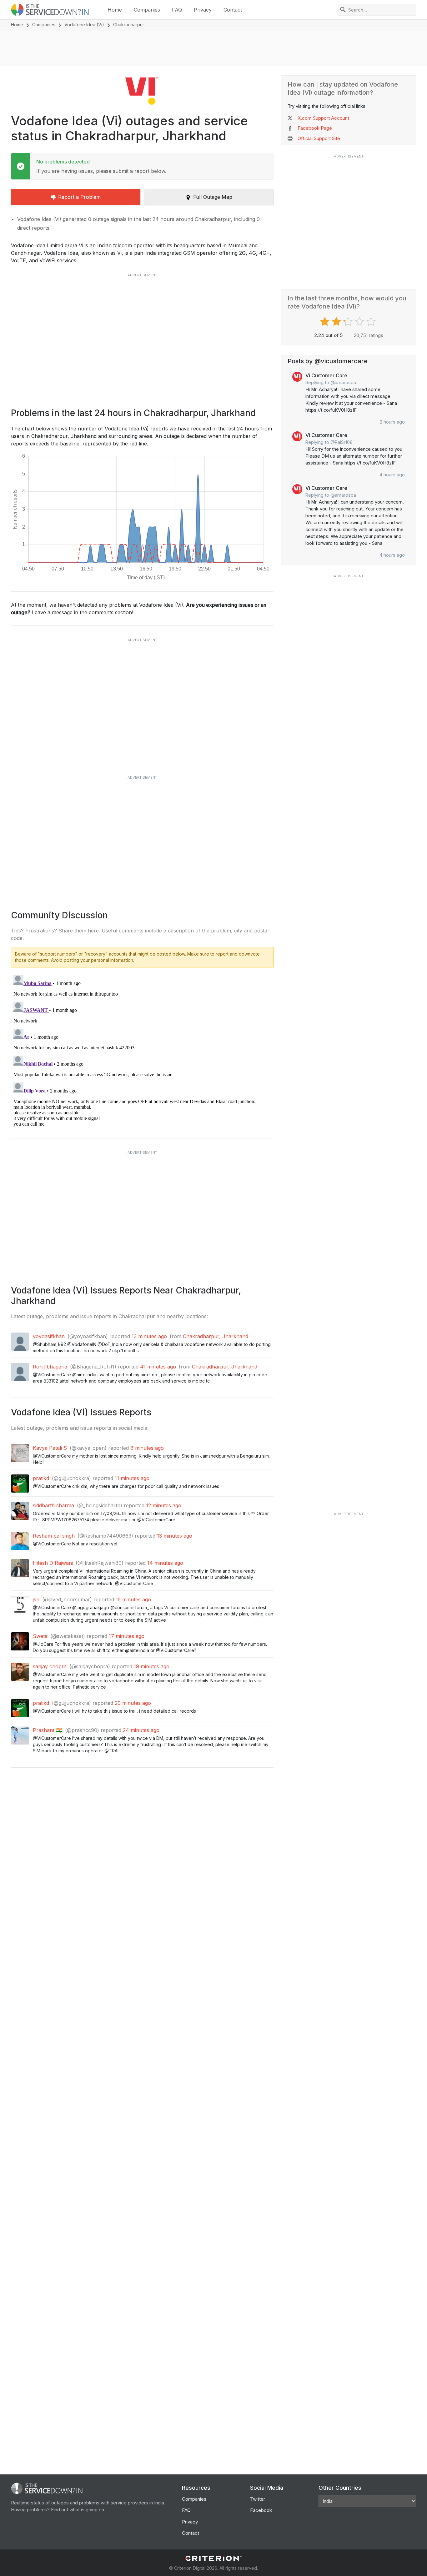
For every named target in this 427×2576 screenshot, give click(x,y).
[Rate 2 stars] (337, 322)
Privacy (203, 10)
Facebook (261, 2510)
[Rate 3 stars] (349, 322)
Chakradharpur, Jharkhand (216, 1336)
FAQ (177, 10)
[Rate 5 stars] (372, 322)
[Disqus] (142, 1051)
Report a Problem (79, 197)
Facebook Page (315, 128)
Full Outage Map (213, 197)
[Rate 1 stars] (326, 322)
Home (115, 10)
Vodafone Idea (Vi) (84, 25)
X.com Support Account (323, 118)
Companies (147, 10)
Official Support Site (319, 138)
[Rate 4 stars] (360, 322)
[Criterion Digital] (213, 2558)
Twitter (258, 2499)
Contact (233, 10)
